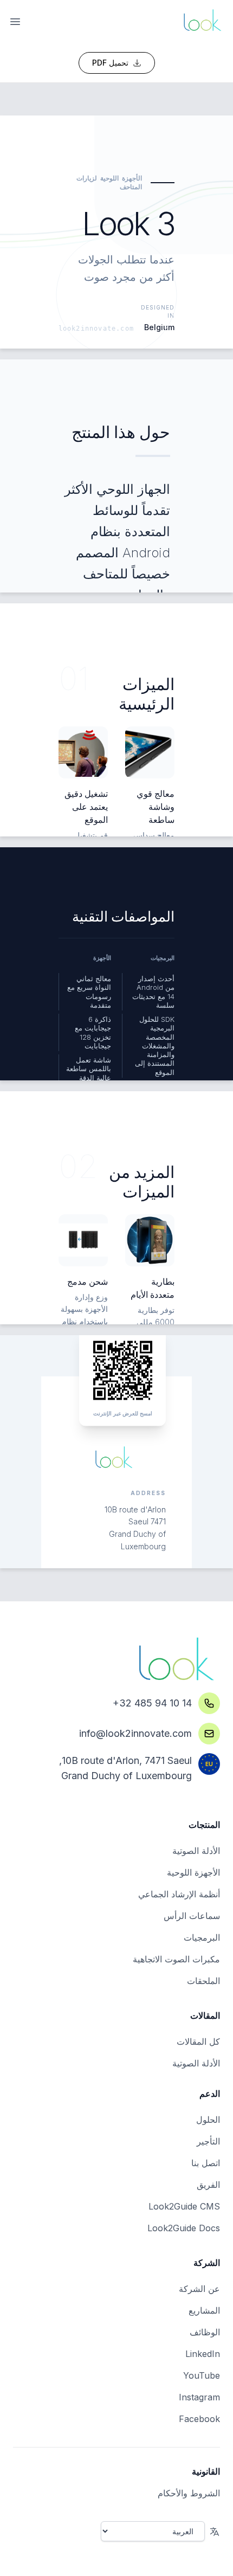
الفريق (208, 2185)
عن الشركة (199, 2289)
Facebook (199, 2419)
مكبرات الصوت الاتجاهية (176, 1959)
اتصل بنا (206, 2163)
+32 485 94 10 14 (152, 1703)
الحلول (208, 2120)
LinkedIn (203, 2354)
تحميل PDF (110, 63)
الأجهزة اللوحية (193, 1872)
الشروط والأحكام (189, 2493)
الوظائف (205, 2332)
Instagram (199, 2397)
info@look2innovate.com (135, 1733)
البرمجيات (202, 1937)
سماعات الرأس (192, 1916)
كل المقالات (198, 2042)
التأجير (208, 2141)
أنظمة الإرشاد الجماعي (179, 1894)
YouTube (202, 2375)
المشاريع (204, 2310)
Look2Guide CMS (184, 2206)
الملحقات (203, 1981)
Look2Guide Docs (184, 2228)
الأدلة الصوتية (196, 1851)
